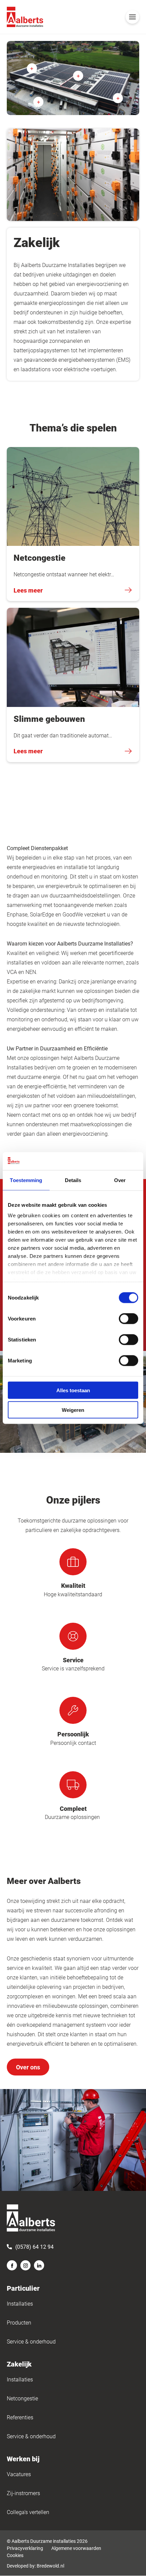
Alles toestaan (73, 1390)
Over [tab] (120, 1180)
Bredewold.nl (50, 2566)
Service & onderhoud (31, 2341)
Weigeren (73, 1410)
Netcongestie (22, 2398)
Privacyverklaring (25, 2548)
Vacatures (19, 2474)
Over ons (28, 2067)
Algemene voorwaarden (76, 2548)
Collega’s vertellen (28, 2512)
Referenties (20, 2417)
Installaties (20, 2303)
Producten (19, 2322)
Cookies (15, 2555)
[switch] (129, 1318)
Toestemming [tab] (26, 1180)
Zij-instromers (23, 2493)
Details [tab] (73, 1180)
